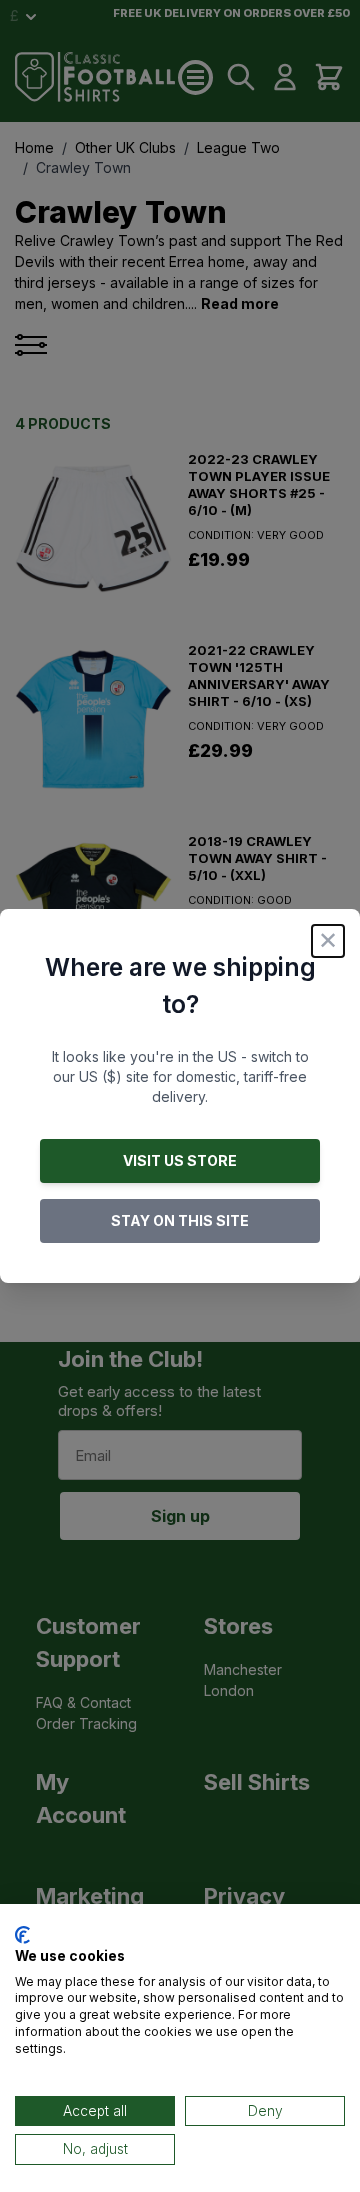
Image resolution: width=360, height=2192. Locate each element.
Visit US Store (180, 1160)
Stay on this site (180, 1220)
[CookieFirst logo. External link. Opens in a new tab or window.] (22, 1935)
